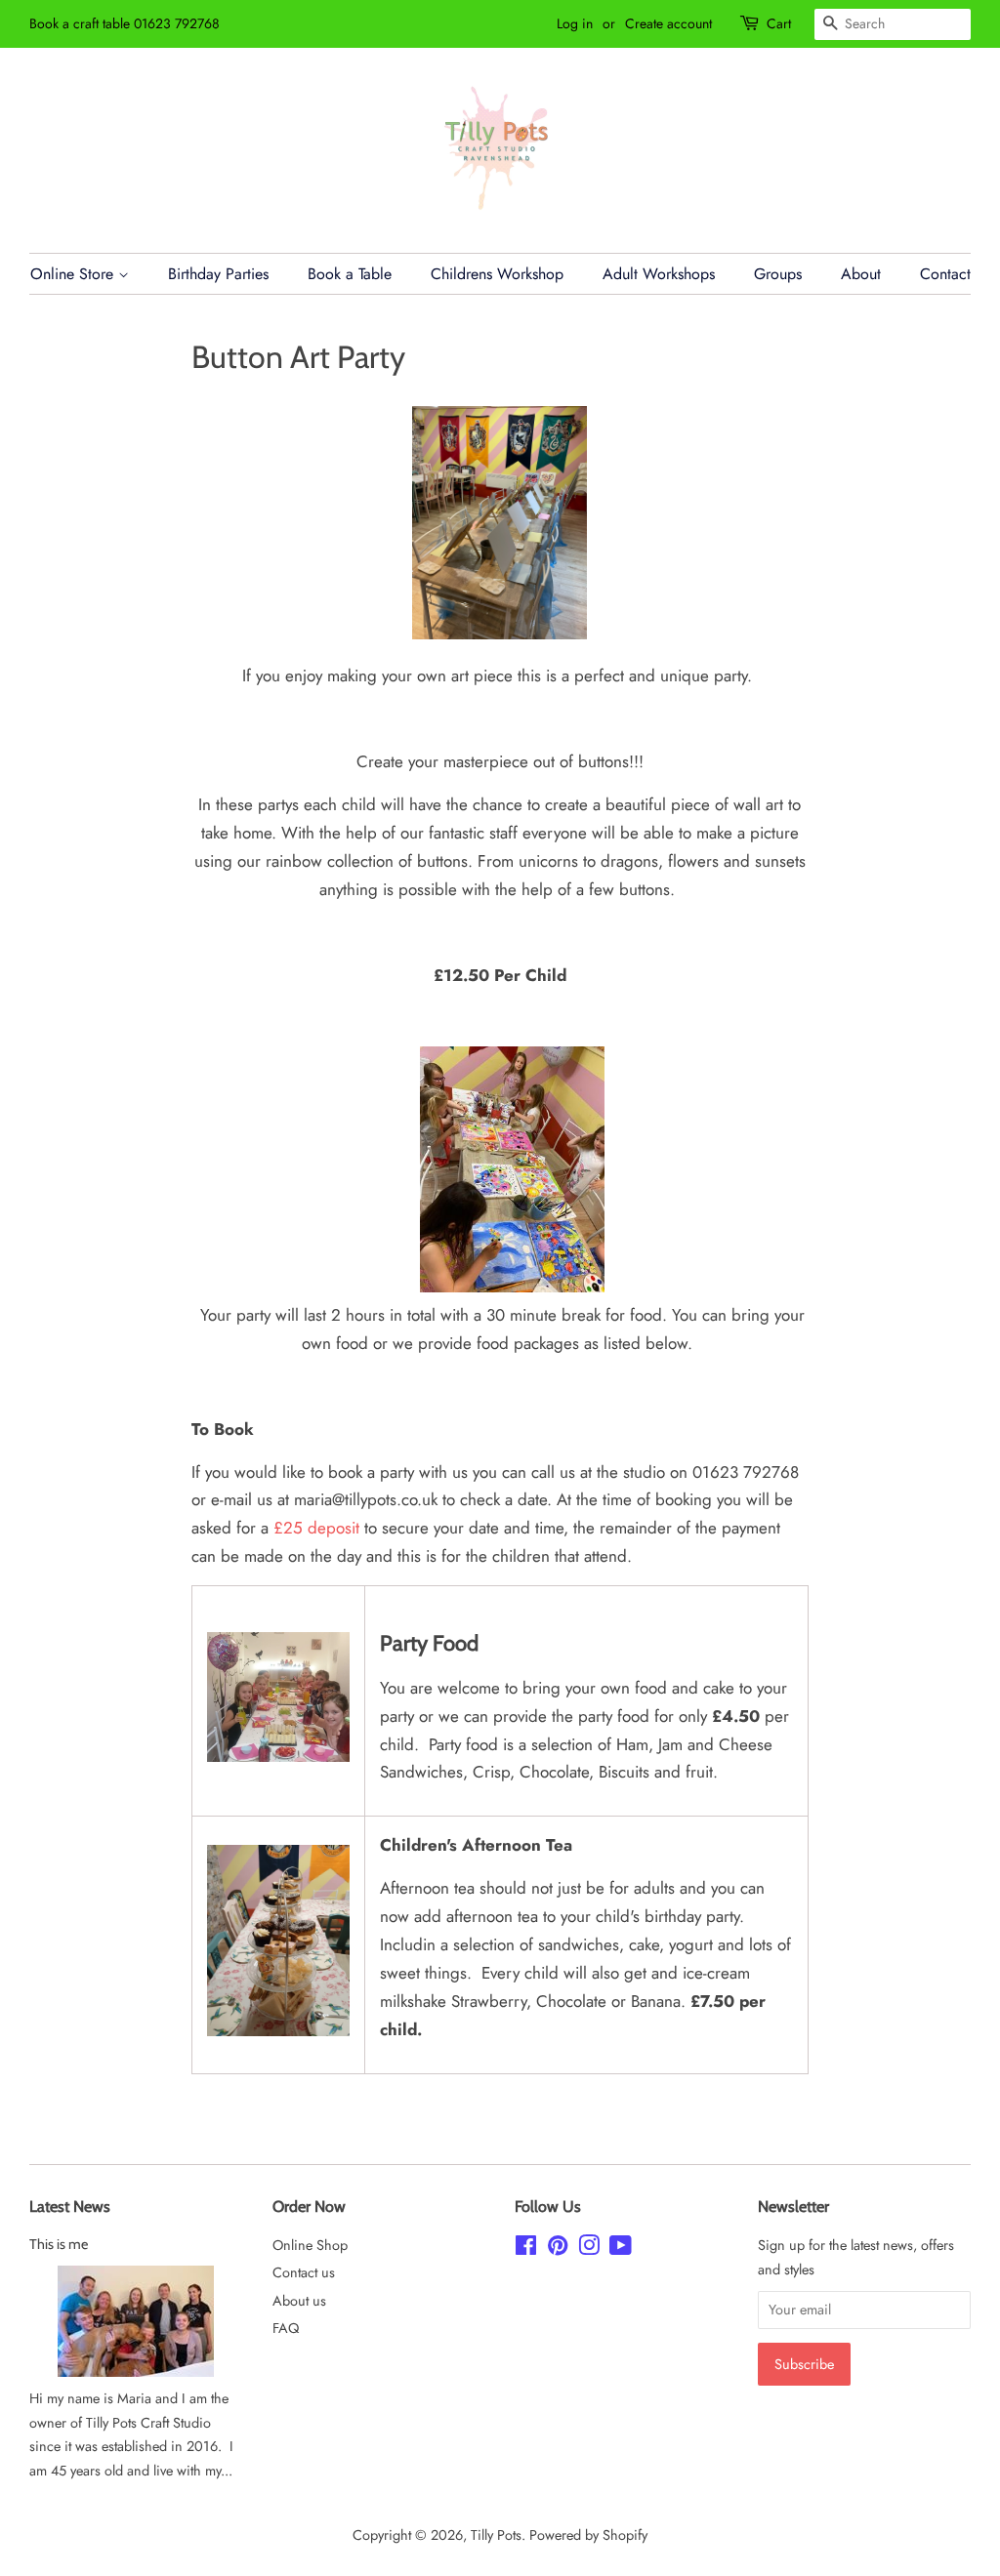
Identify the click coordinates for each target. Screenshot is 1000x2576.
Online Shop (310, 2245)
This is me (59, 2244)
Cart (779, 23)
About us (299, 2301)
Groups (778, 274)
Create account (668, 23)
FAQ (286, 2328)
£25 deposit (316, 1528)
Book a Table (350, 274)
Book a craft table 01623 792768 (125, 23)
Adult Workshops (659, 274)
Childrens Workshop (497, 274)
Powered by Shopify (588, 2535)
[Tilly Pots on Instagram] (589, 2249)
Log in (575, 23)
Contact (945, 274)
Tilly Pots (496, 2535)
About (861, 274)
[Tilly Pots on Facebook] (526, 2249)
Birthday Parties (218, 274)
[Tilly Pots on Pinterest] (558, 2249)
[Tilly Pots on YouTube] (621, 2249)
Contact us (304, 2272)
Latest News (70, 2207)
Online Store (74, 274)
